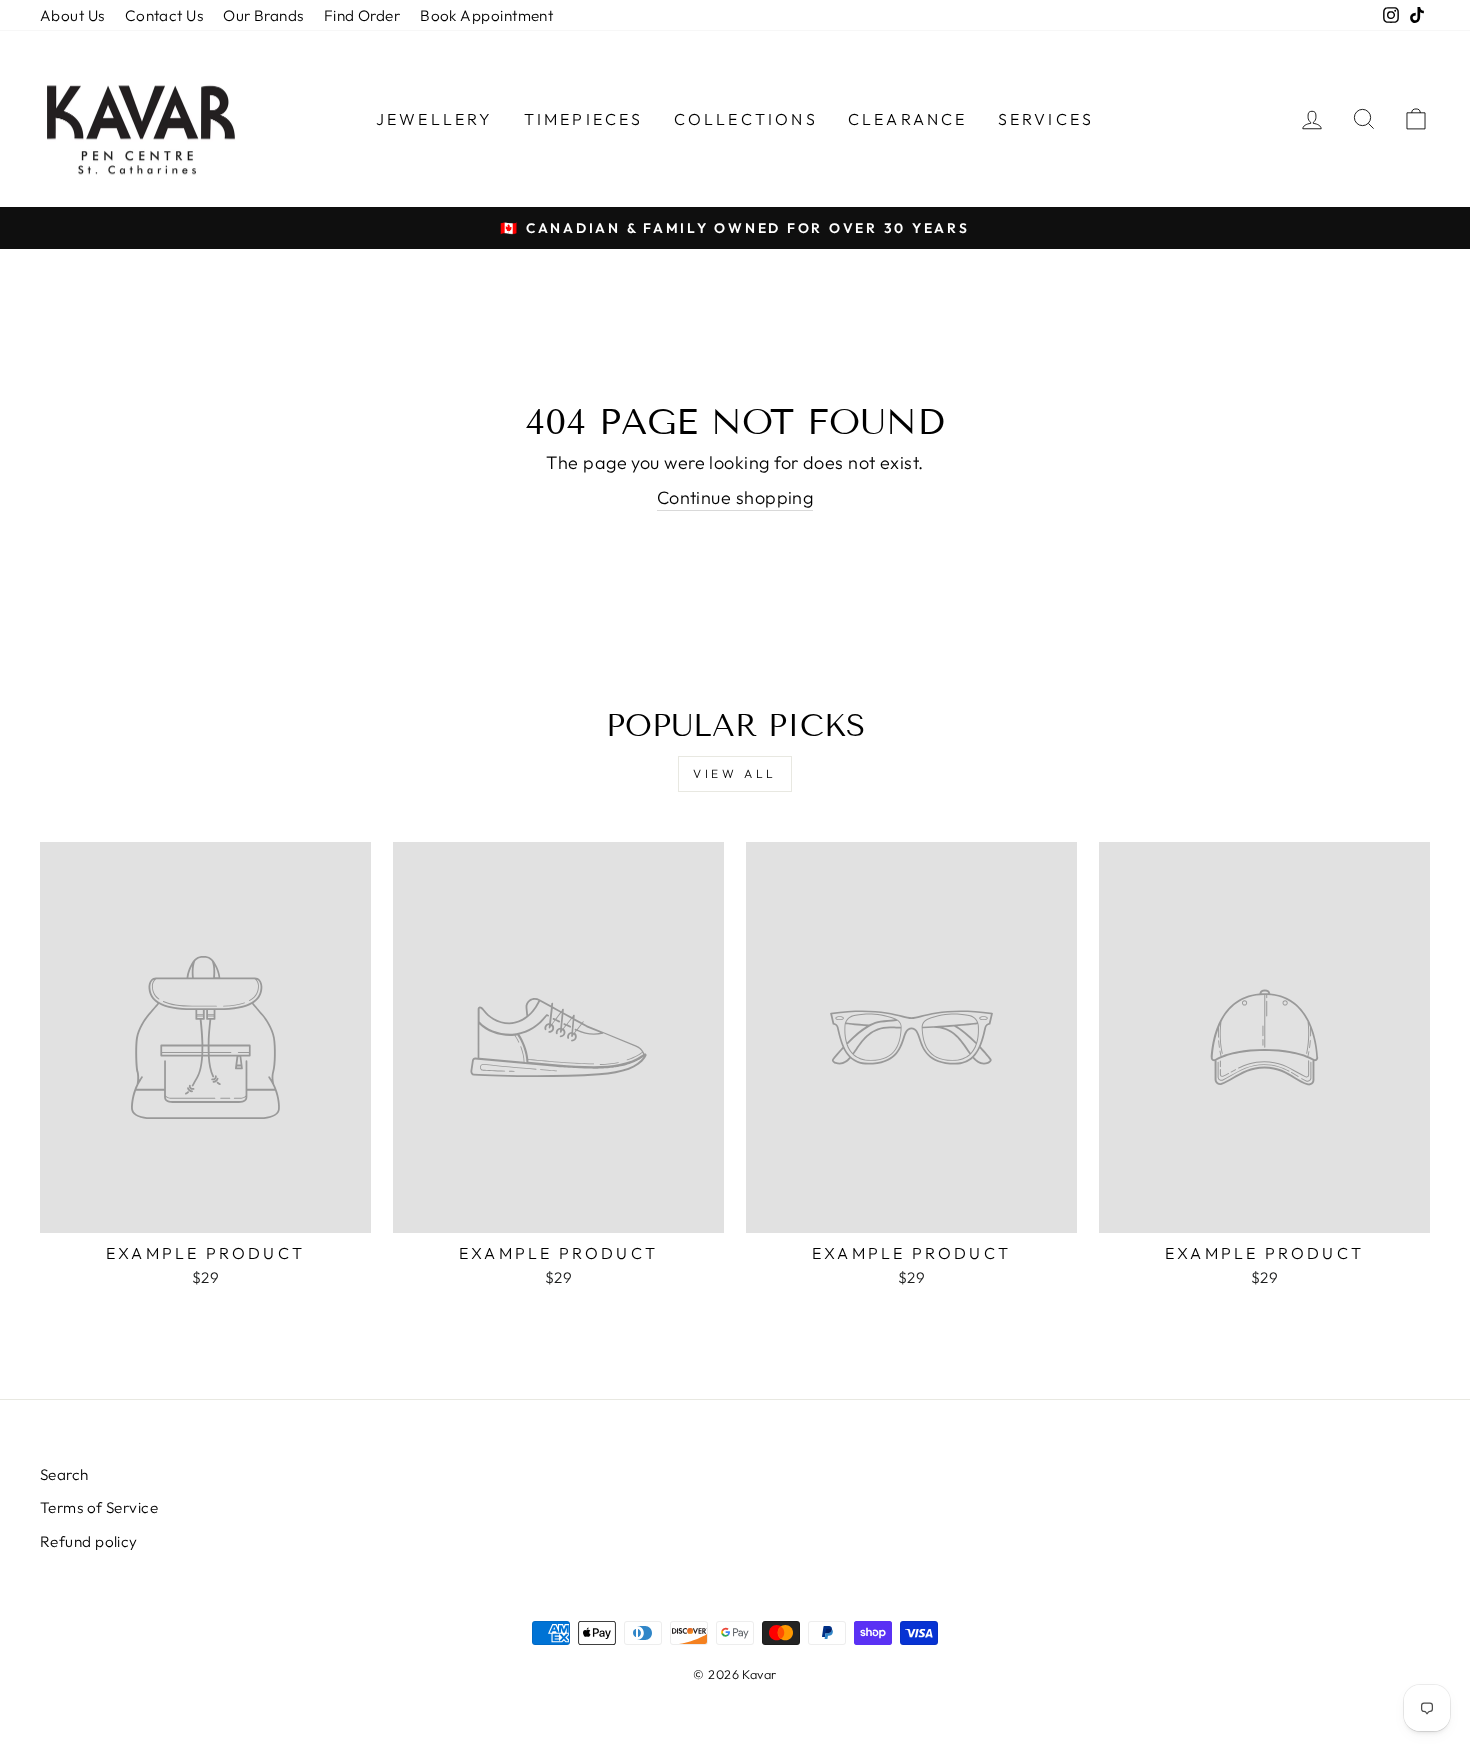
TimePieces (584, 119)
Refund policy (89, 1541)
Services (1046, 119)
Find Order (362, 15)
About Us (72, 15)
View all (735, 773)
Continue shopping (735, 497)
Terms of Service (99, 1507)
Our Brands (263, 15)
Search (64, 1474)
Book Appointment (486, 15)
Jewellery (435, 119)
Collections (746, 119)
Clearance (908, 119)
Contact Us (164, 15)
